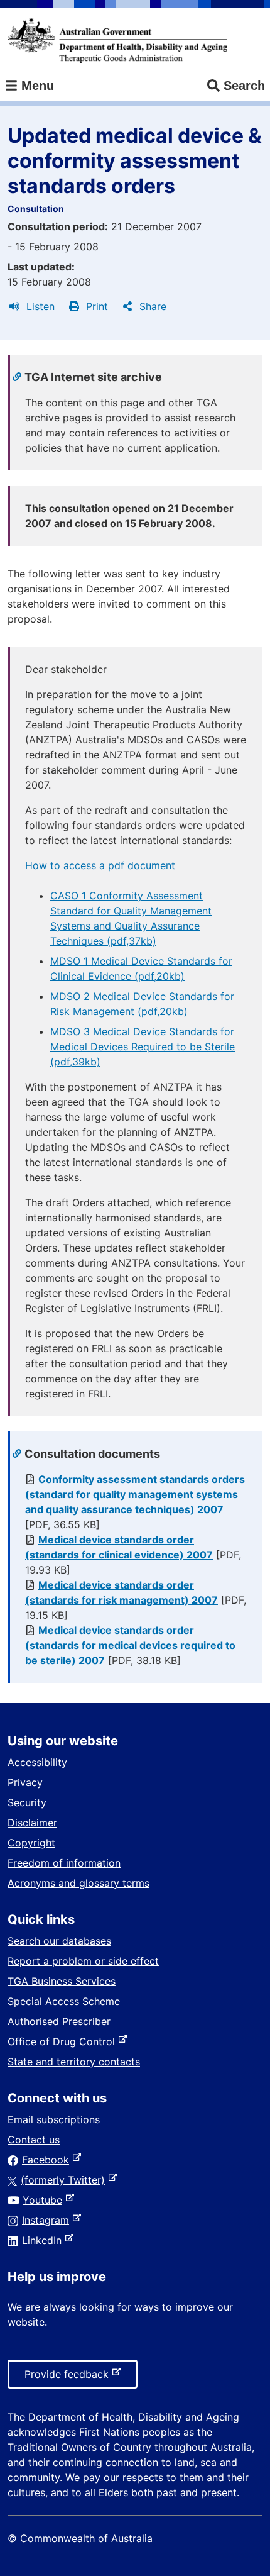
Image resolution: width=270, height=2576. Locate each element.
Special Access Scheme (64, 2001)
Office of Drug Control (64, 2041)
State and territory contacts (74, 2062)
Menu (36, 86)
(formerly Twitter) (65, 2180)
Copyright (31, 1843)
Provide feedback (69, 2378)
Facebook (48, 2160)
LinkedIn (44, 2240)
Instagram (48, 2220)
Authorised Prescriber (59, 2021)
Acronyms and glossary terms (78, 1883)
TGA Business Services (62, 1981)
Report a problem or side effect (83, 1961)
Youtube (45, 2200)
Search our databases (59, 1941)
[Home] (117, 40)
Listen (39, 306)
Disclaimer (32, 1823)
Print (95, 306)
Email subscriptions (54, 2119)
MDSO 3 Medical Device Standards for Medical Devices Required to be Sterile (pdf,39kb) (143, 1046)
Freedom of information (64, 1863)
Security (27, 1802)
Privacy (25, 1782)
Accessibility (37, 1762)
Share (151, 306)
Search (244, 86)
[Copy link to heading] (19, 377)
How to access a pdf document (100, 865)
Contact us (34, 2140)
